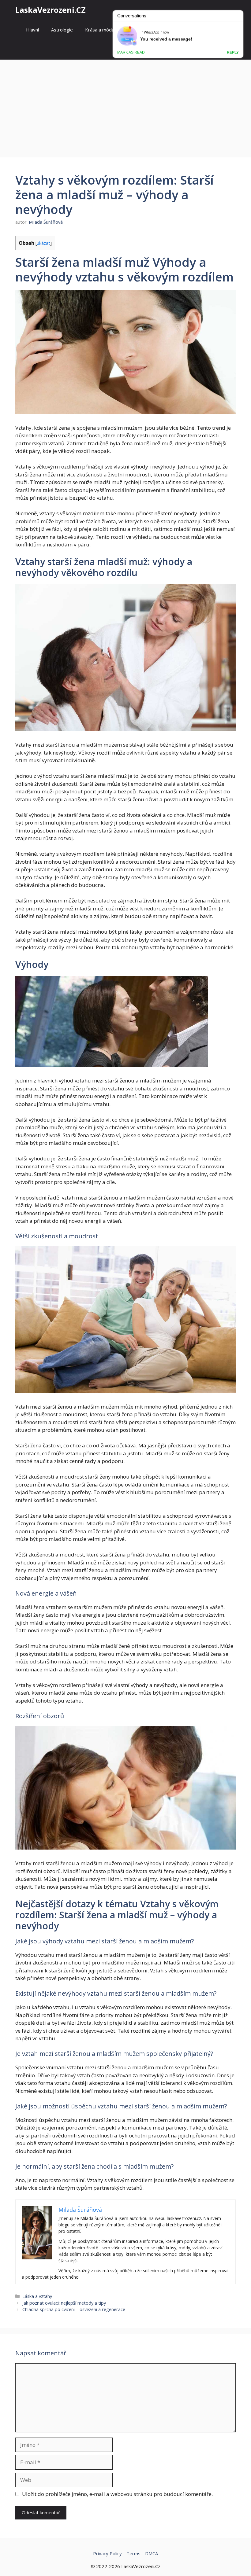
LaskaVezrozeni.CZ (51, 10)
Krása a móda (100, 30)
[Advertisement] (125, 105)
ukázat (43, 243)
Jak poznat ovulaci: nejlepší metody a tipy (64, 2303)
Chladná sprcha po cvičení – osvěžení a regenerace (74, 2309)
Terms (133, 2553)
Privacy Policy (107, 2553)
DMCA (152, 2553)
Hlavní (32, 30)
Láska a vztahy (37, 2296)
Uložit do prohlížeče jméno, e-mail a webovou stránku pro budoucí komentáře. (117, 2494)
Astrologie (62, 30)
